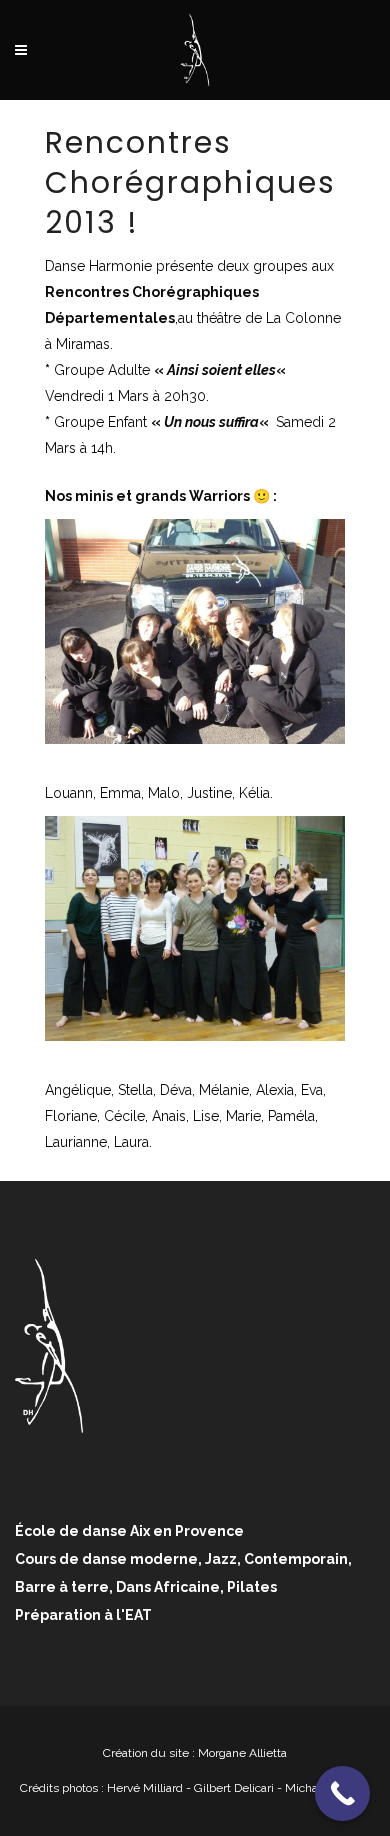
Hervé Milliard (145, 1788)
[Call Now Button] (342, 1793)
